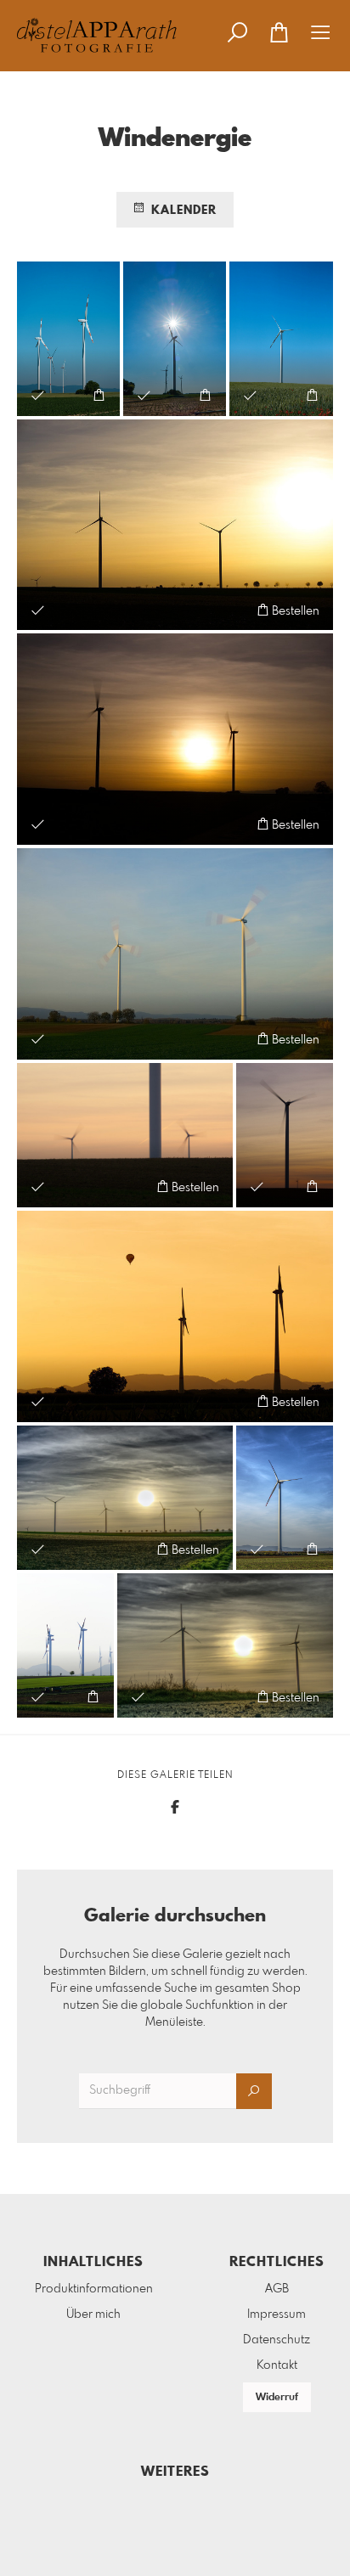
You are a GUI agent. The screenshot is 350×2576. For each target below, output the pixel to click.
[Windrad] (285, 1498)
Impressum (277, 2314)
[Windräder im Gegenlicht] (175, 525)
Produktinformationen (94, 2289)
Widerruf (277, 2398)
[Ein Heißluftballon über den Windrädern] (175, 1316)
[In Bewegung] (175, 954)
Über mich (93, 2314)
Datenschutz (277, 2340)
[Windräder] (65, 1645)
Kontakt (277, 2365)
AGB (277, 2289)
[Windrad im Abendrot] (285, 1135)
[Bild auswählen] (38, 395)
